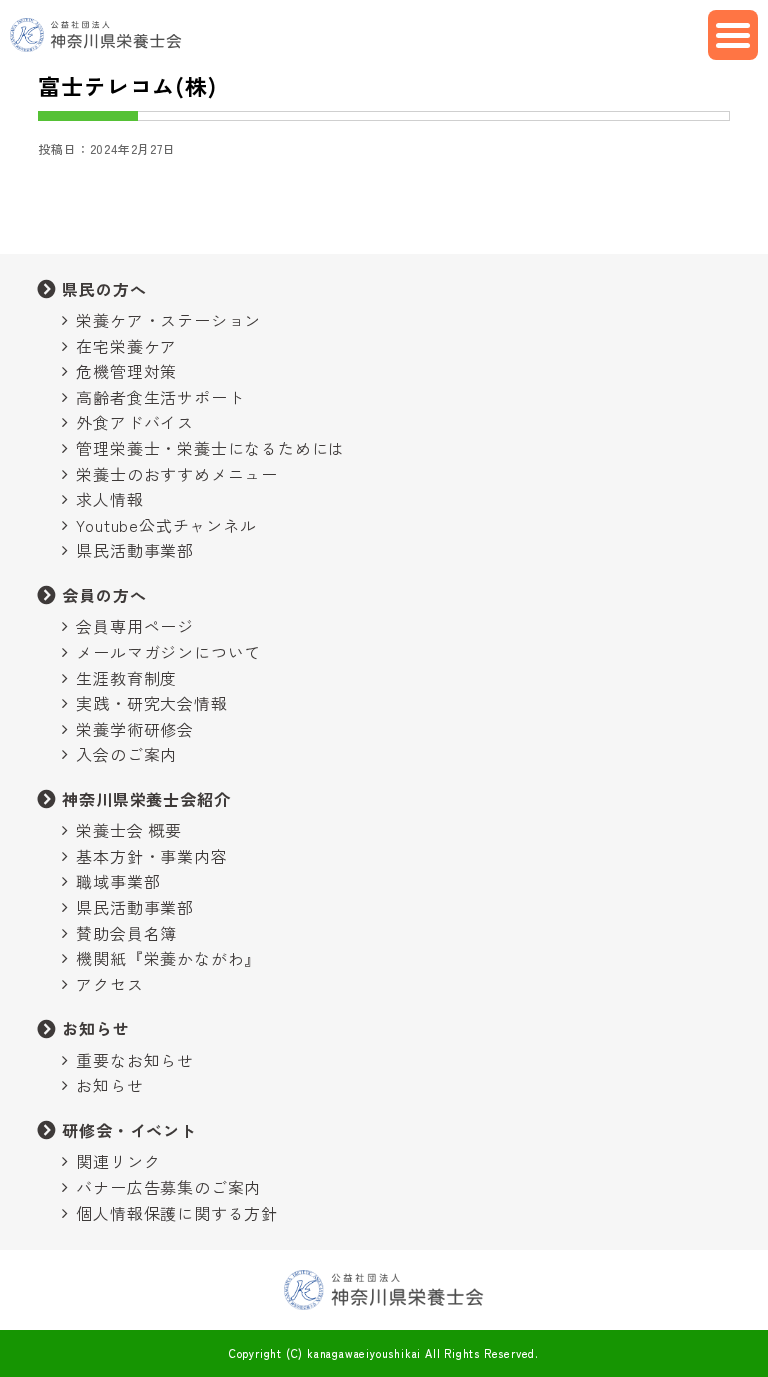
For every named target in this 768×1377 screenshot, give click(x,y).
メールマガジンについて (168, 652)
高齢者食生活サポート (160, 397)
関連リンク (118, 1161)
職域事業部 (118, 881)
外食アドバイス (135, 422)
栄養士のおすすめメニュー (177, 474)
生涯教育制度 (126, 678)
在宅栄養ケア (126, 346)
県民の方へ (104, 289)
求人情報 (109, 499)
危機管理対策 (126, 371)
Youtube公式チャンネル (166, 525)
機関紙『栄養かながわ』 (168, 958)
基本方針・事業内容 (151, 856)
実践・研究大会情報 (151, 703)
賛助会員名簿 (126, 933)
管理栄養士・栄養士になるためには (210, 448)
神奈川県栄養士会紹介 (146, 799)
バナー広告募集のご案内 (168, 1187)
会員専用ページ (135, 626)
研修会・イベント (129, 1130)
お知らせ (95, 1028)
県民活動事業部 (135, 550)
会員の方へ (104, 595)
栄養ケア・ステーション (168, 320)
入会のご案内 (126, 754)
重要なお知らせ (135, 1060)
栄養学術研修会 (135, 729)
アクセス (109, 984)
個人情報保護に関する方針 (177, 1213)
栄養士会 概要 (129, 830)
